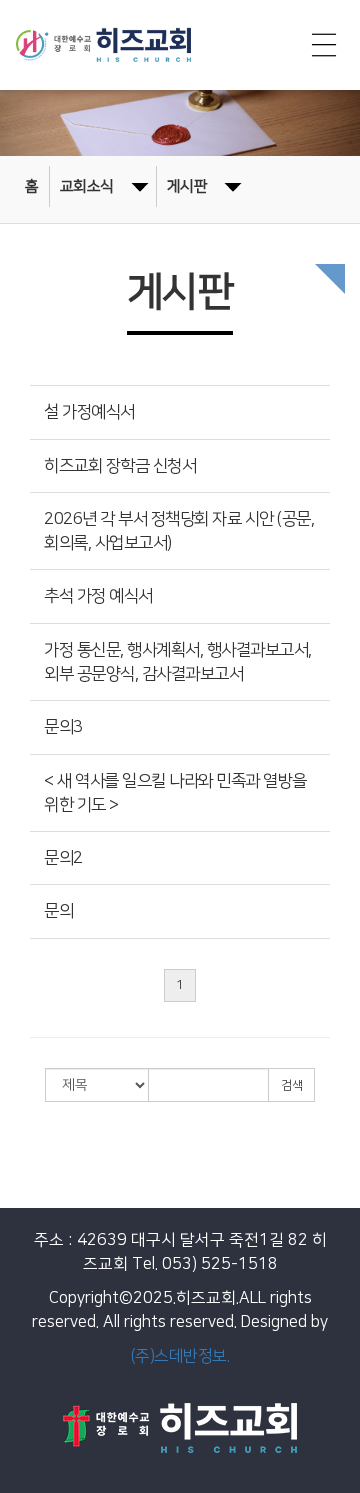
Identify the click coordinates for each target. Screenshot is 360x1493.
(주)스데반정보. (180, 1356)
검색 (291, 1085)
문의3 (63, 727)
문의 (58, 911)
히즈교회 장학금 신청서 (120, 466)
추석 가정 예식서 (98, 596)
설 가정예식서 (89, 412)
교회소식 (87, 186)
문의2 (63, 858)
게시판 (187, 186)
